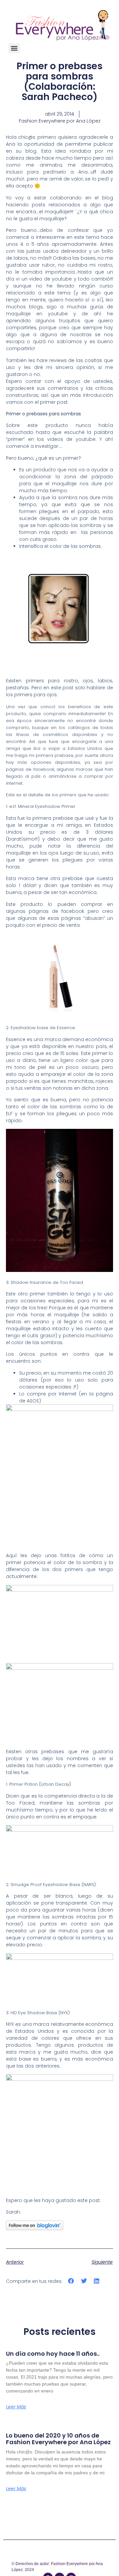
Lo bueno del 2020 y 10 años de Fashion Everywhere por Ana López (58, 2439)
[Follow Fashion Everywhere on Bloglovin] (35, 2229)
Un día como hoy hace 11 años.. (53, 2354)
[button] (71, 2281)
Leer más (16, 2407)
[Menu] (14, 48)
